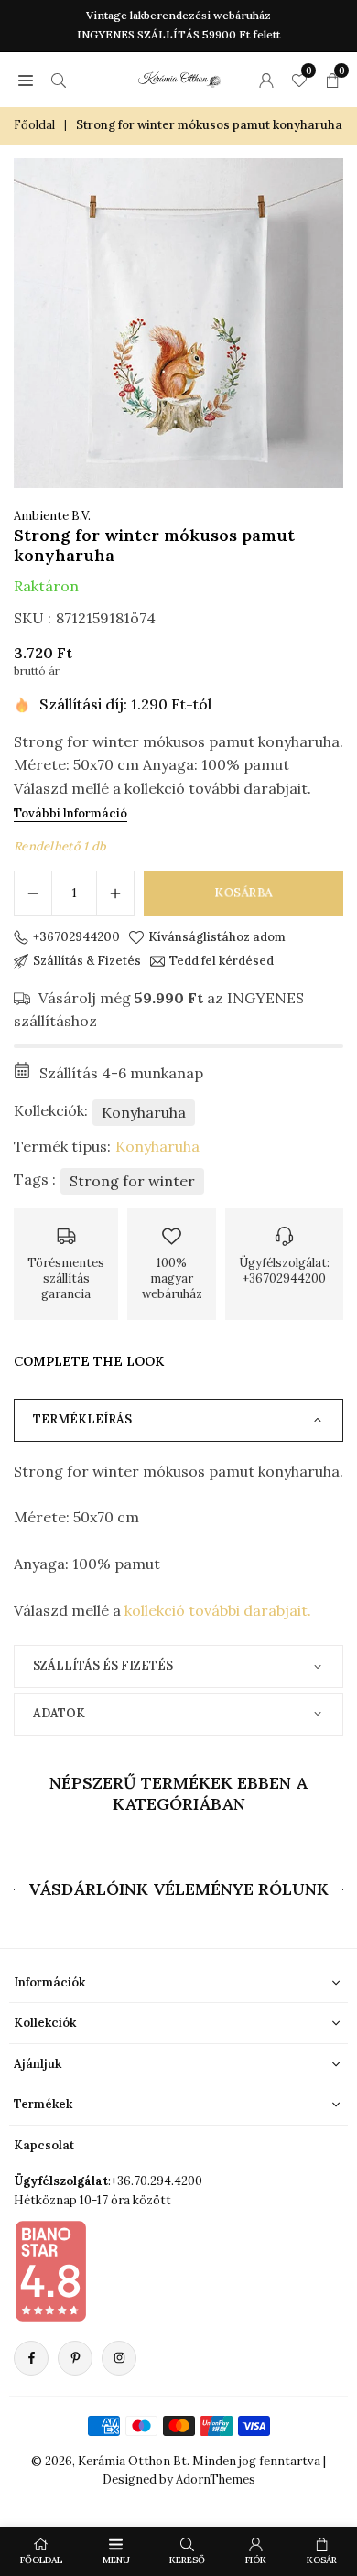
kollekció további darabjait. (220, 1610)
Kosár (322, 2560)
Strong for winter (132, 1181)
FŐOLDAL (41, 2560)
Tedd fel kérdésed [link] (222, 961)
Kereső (187, 2560)
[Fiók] (266, 80)
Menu (116, 2560)
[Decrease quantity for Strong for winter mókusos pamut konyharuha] (33, 893)
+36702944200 (76, 937)
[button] (26, 80)
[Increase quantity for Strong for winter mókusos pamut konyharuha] (115, 893)
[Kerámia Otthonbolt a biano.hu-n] (50, 2270)
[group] (178, 323)
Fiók (256, 2560)
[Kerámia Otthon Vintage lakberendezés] (179, 77)
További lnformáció (70, 813)
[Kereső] (59, 80)
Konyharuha (144, 1112)
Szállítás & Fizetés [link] (87, 961)
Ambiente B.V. (52, 516)
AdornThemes (216, 2479)
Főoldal (34, 125)
